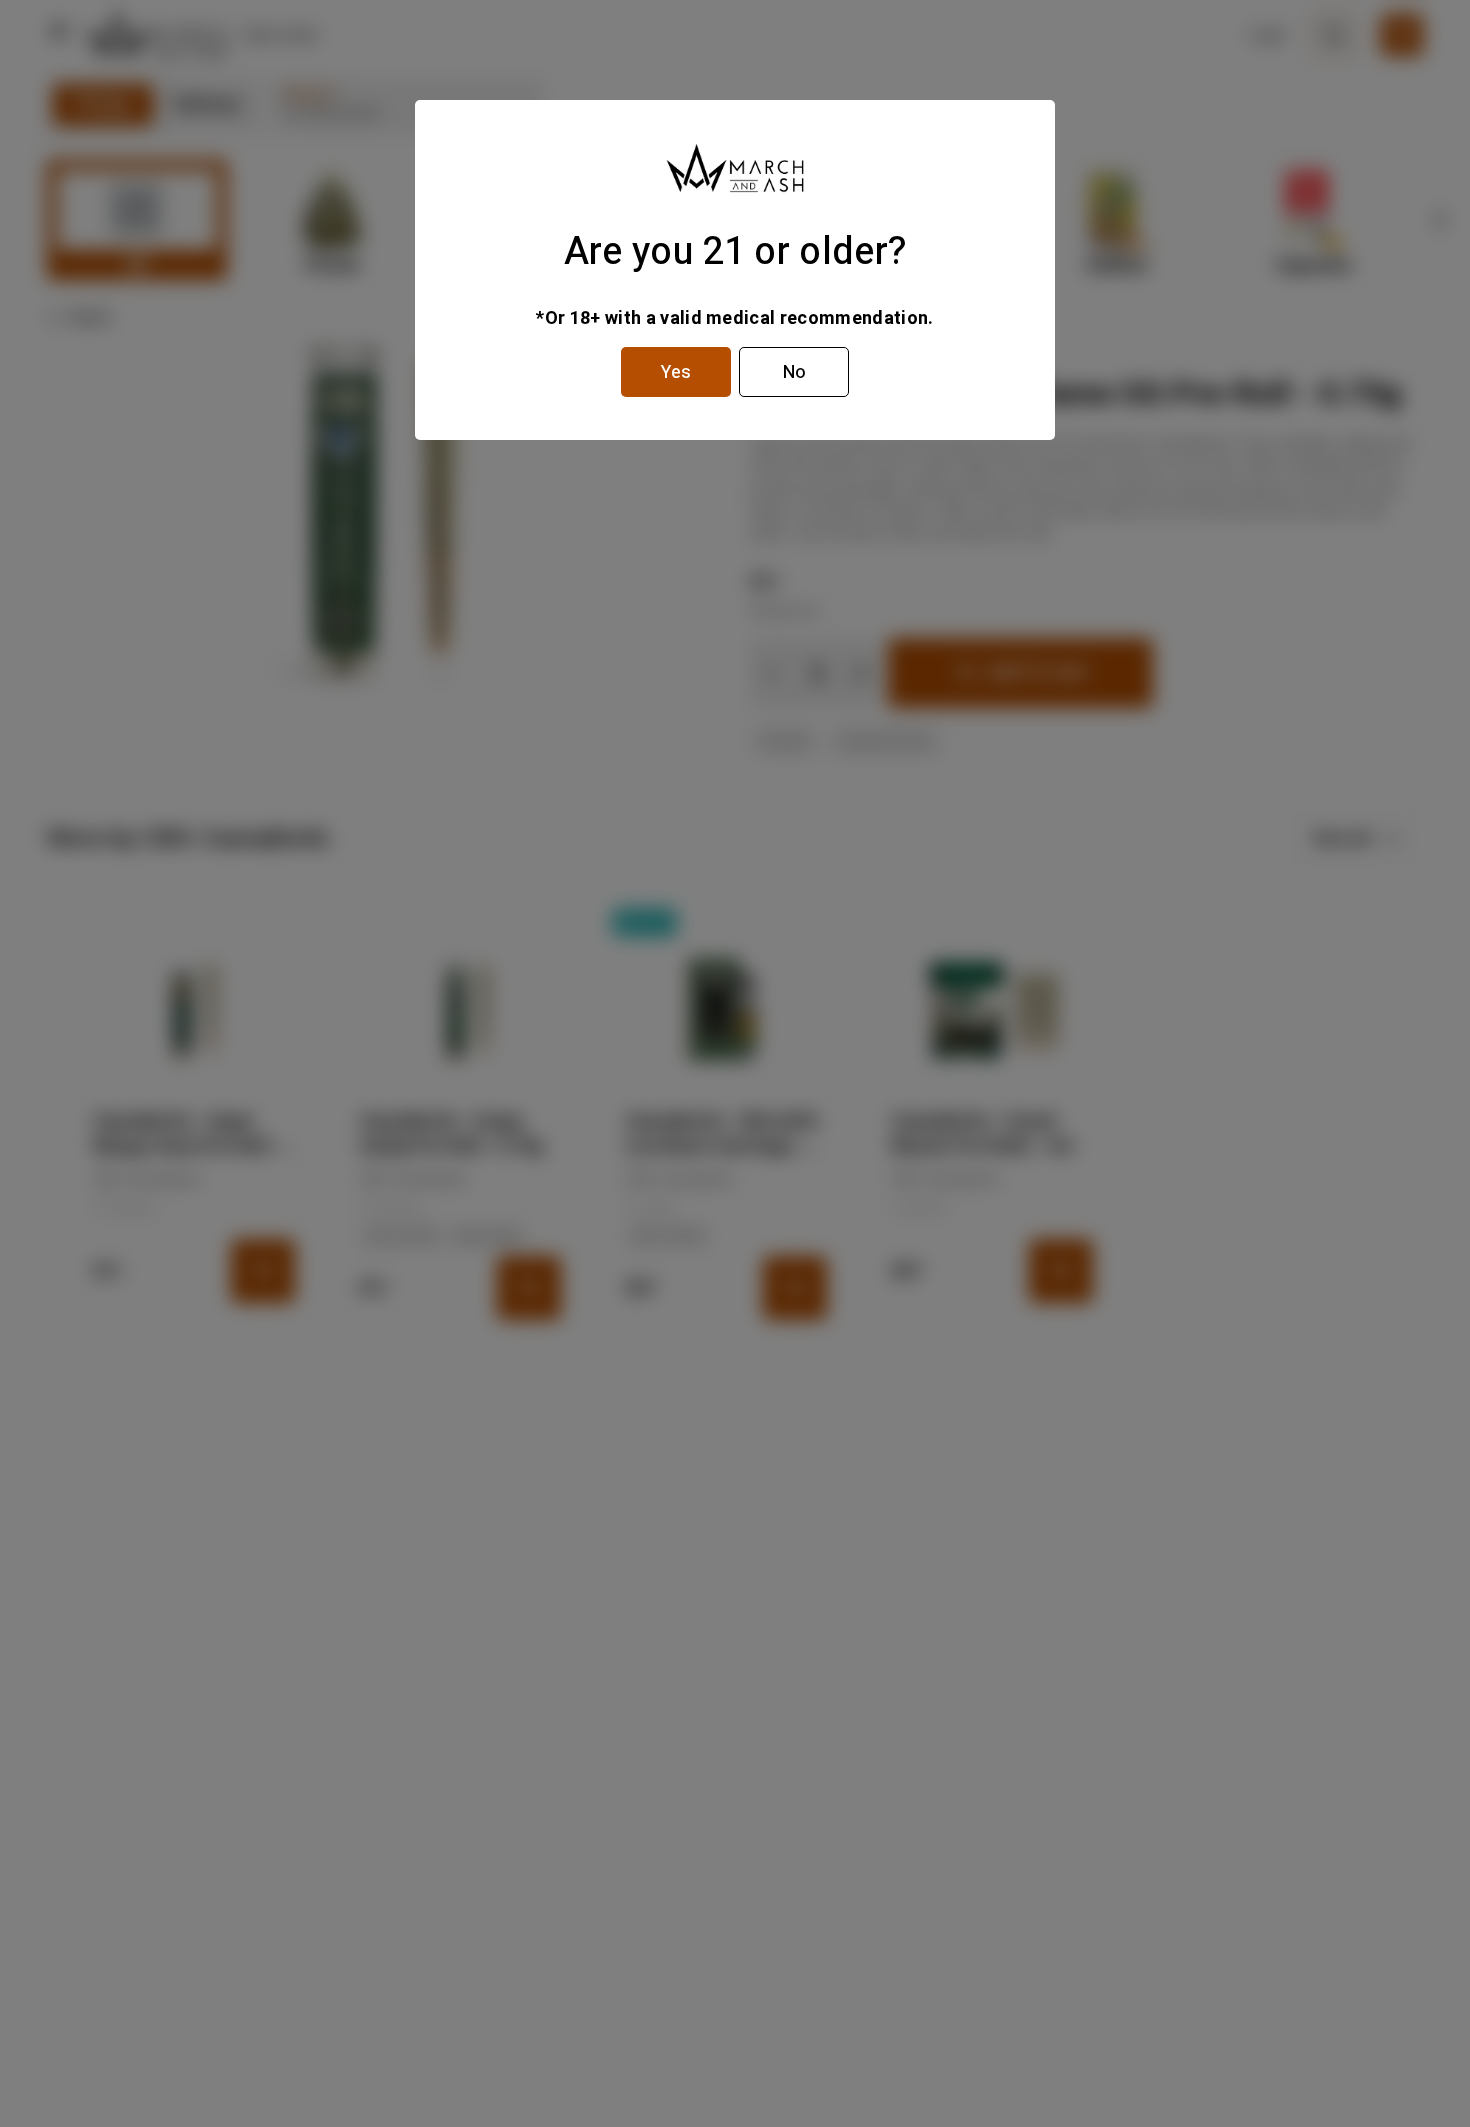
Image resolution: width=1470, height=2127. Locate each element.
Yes (676, 372)
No (794, 372)
